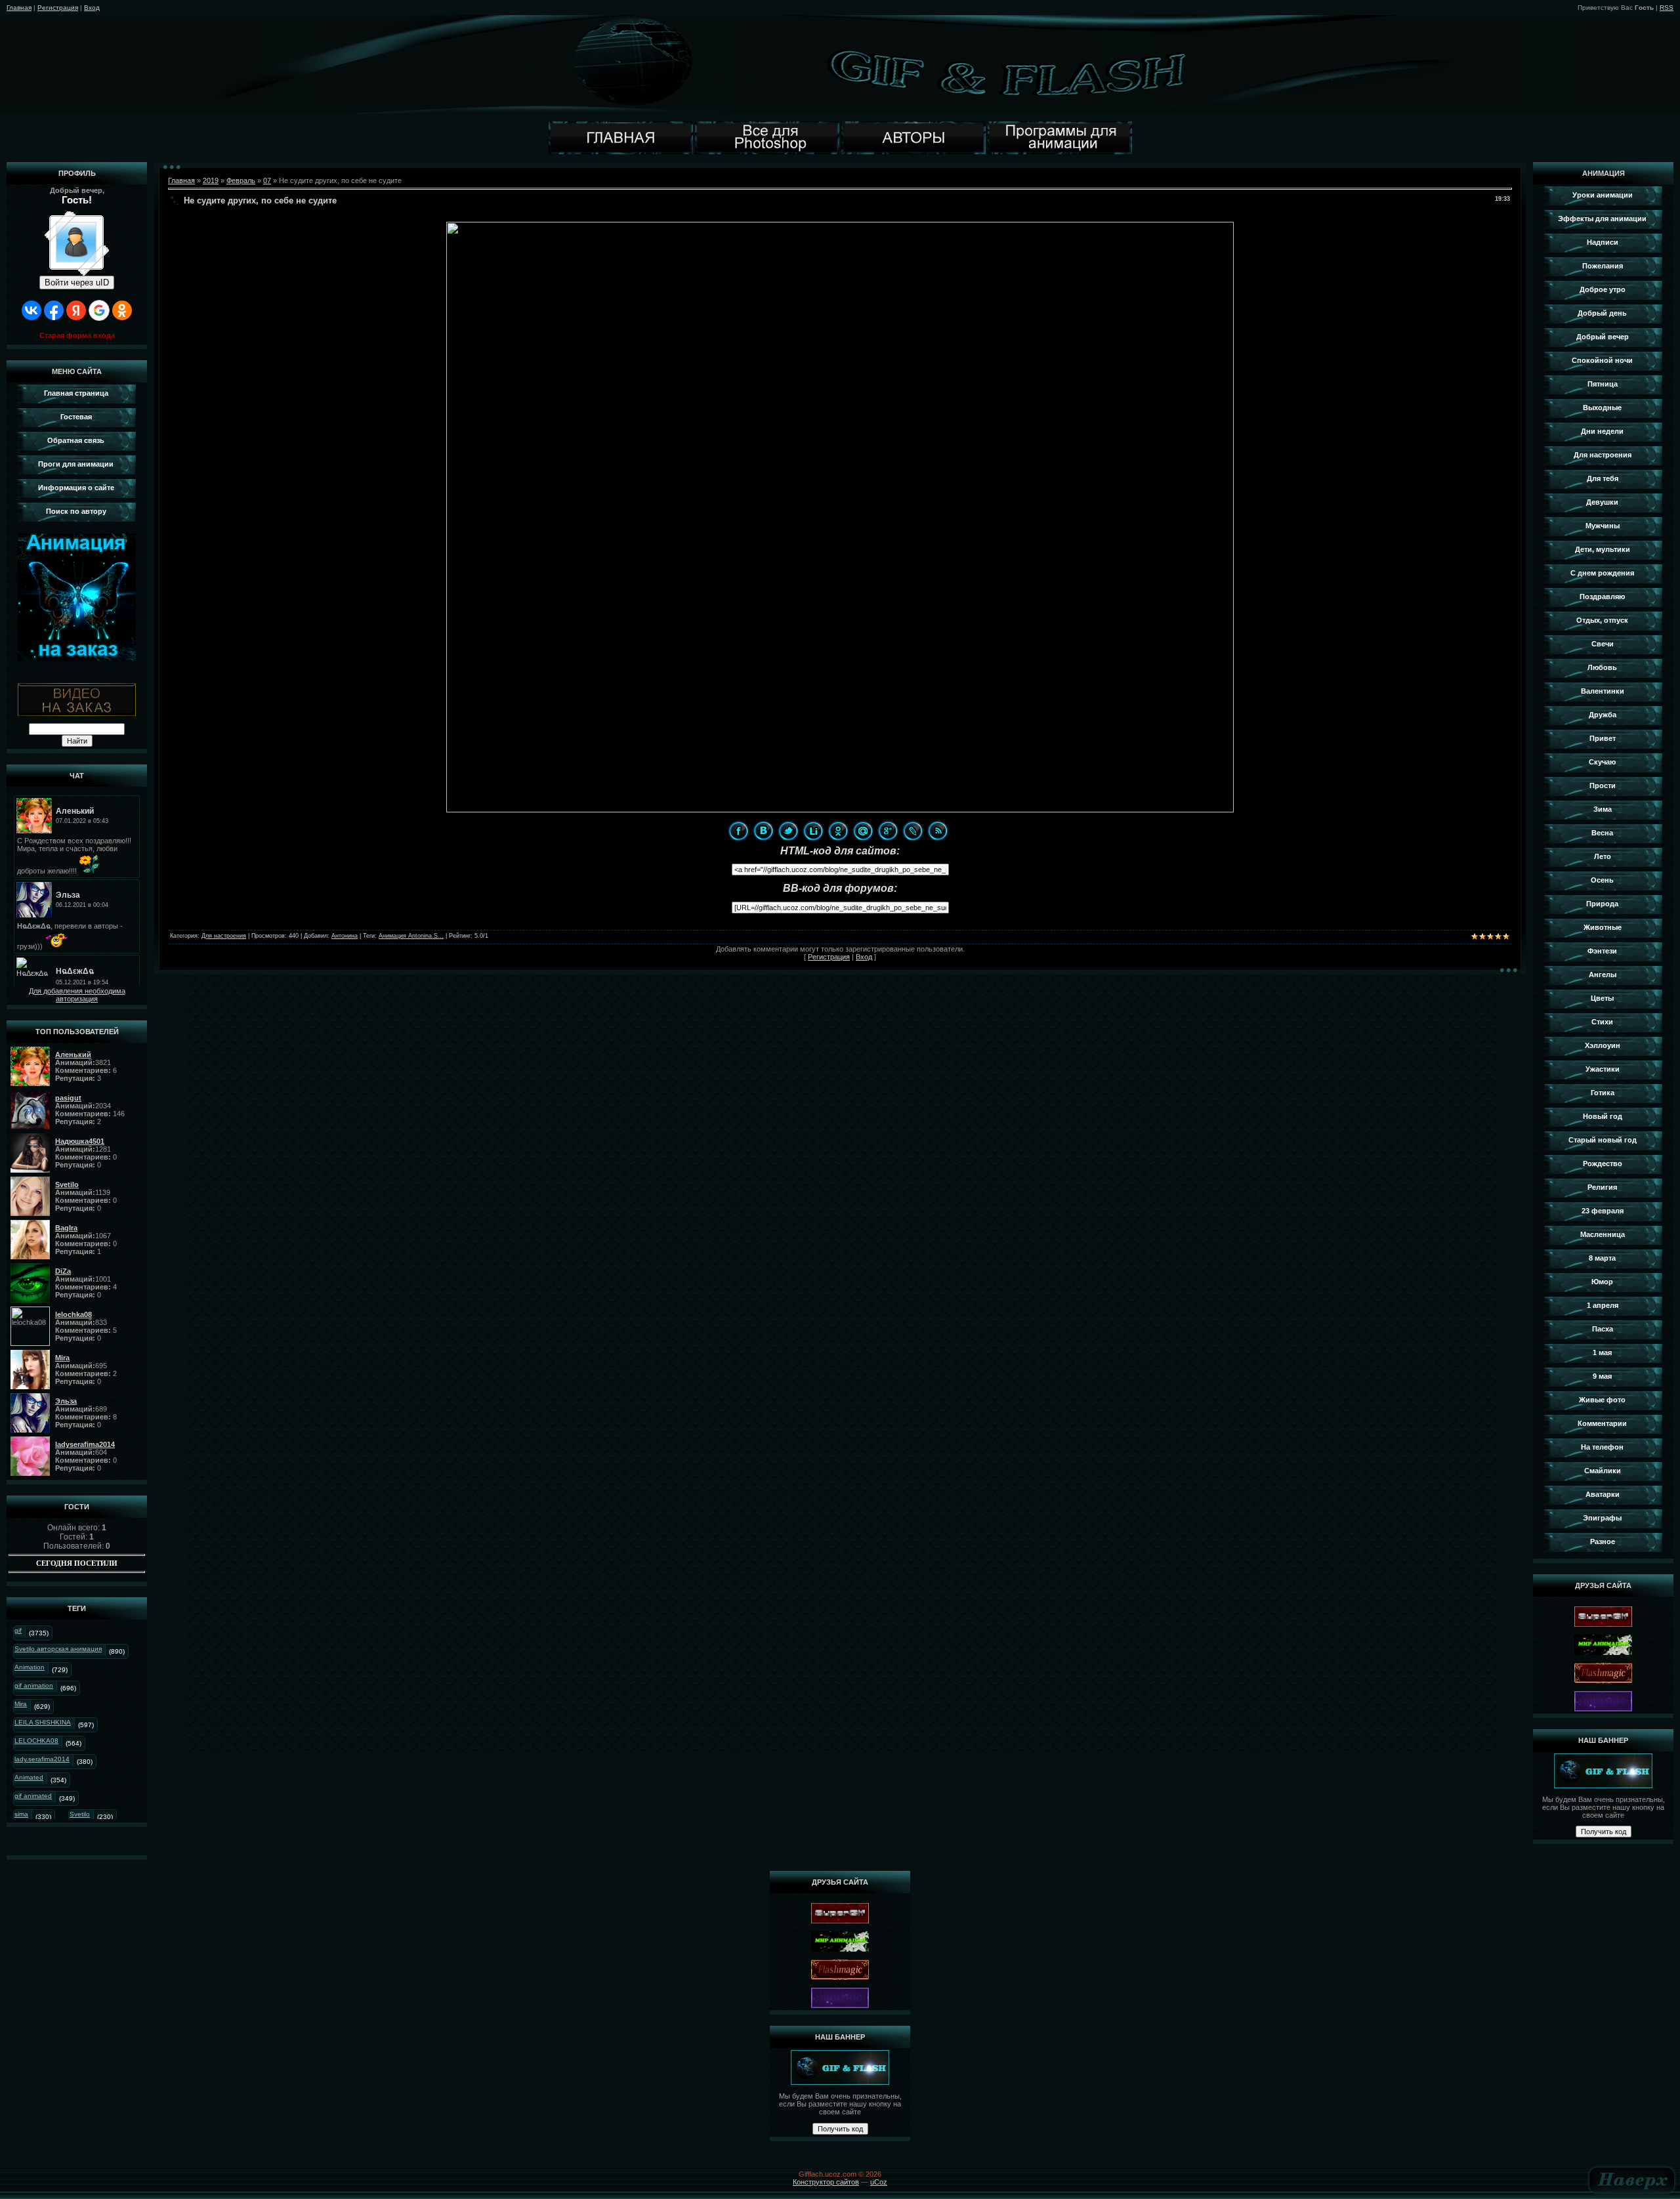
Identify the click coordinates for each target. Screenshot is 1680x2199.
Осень (1602, 880)
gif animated (33, 1796)
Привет (1603, 738)
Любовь (1602, 667)
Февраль (241, 180)
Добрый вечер (1603, 337)
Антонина (345, 936)
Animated (29, 1777)
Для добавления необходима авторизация (77, 995)
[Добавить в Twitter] (788, 831)
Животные (1603, 927)
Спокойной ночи (1602, 360)
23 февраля (1603, 1211)
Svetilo (80, 1814)
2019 (211, 180)
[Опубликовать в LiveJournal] (913, 831)
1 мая (1602, 1352)
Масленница (1603, 1234)
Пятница (1603, 384)
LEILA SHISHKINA (43, 1722)
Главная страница (76, 393)
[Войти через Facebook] (54, 310)
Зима (1603, 809)
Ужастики (1603, 1069)
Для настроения (224, 936)
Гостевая (76, 417)
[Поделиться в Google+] (888, 831)
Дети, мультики (1603, 549)
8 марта (1602, 1258)
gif (18, 1630)
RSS (1667, 8)
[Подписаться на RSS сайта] (938, 831)
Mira (21, 1704)
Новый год (1603, 1116)
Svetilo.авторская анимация (58, 1649)
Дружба (1603, 715)
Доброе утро (1603, 289)
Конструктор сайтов (826, 2182)
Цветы (1602, 998)
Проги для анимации (76, 464)
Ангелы (1603, 974)
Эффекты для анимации (1602, 219)
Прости (1603, 785)
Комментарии (1602, 1423)
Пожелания (1603, 266)
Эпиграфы (1602, 1518)
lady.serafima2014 (42, 1759)
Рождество (1603, 1163)
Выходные (1602, 408)
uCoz (879, 2182)
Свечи (1603, 644)
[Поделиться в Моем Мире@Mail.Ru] (863, 831)
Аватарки (1603, 1494)
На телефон (1602, 1447)
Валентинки (1603, 691)
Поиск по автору (76, 511)
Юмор (1602, 1282)
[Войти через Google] (99, 310)
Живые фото (1602, 1400)
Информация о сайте (76, 488)
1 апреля (1603, 1305)
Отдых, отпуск (1602, 620)
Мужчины (1603, 526)
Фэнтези (1602, 951)
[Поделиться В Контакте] (763, 831)
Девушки (1602, 502)
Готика (1603, 1093)
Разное (1603, 1541)
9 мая (1602, 1376)
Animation (30, 1667)
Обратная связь (76, 440)
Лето (1603, 856)
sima (21, 1814)
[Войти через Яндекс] (76, 310)
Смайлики (1603, 1471)
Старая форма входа (77, 335)
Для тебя (1603, 478)
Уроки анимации (1603, 195)
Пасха (1603, 1329)
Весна (1602, 833)
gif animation (34, 1686)
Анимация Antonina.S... (411, 936)
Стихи (1602, 1022)
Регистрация (58, 8)
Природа (1602, 904)
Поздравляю (1602, 597)
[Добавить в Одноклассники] (838, 831)
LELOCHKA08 (36, 1741)
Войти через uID (77, 283)
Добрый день (1602, 313)
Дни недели (1602, 431)
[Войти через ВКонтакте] (31, 310)
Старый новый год (1603, 1140)
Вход (92, 8)
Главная (19, 8)
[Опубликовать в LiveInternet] (813, 831)
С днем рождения (1602, 573)
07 (267, 180)
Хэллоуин (1603, 1045)
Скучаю (1602, 762)
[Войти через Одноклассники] (122, 310)
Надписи (1603, 242)
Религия (1602, 1187)
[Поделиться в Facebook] (738, 831)
